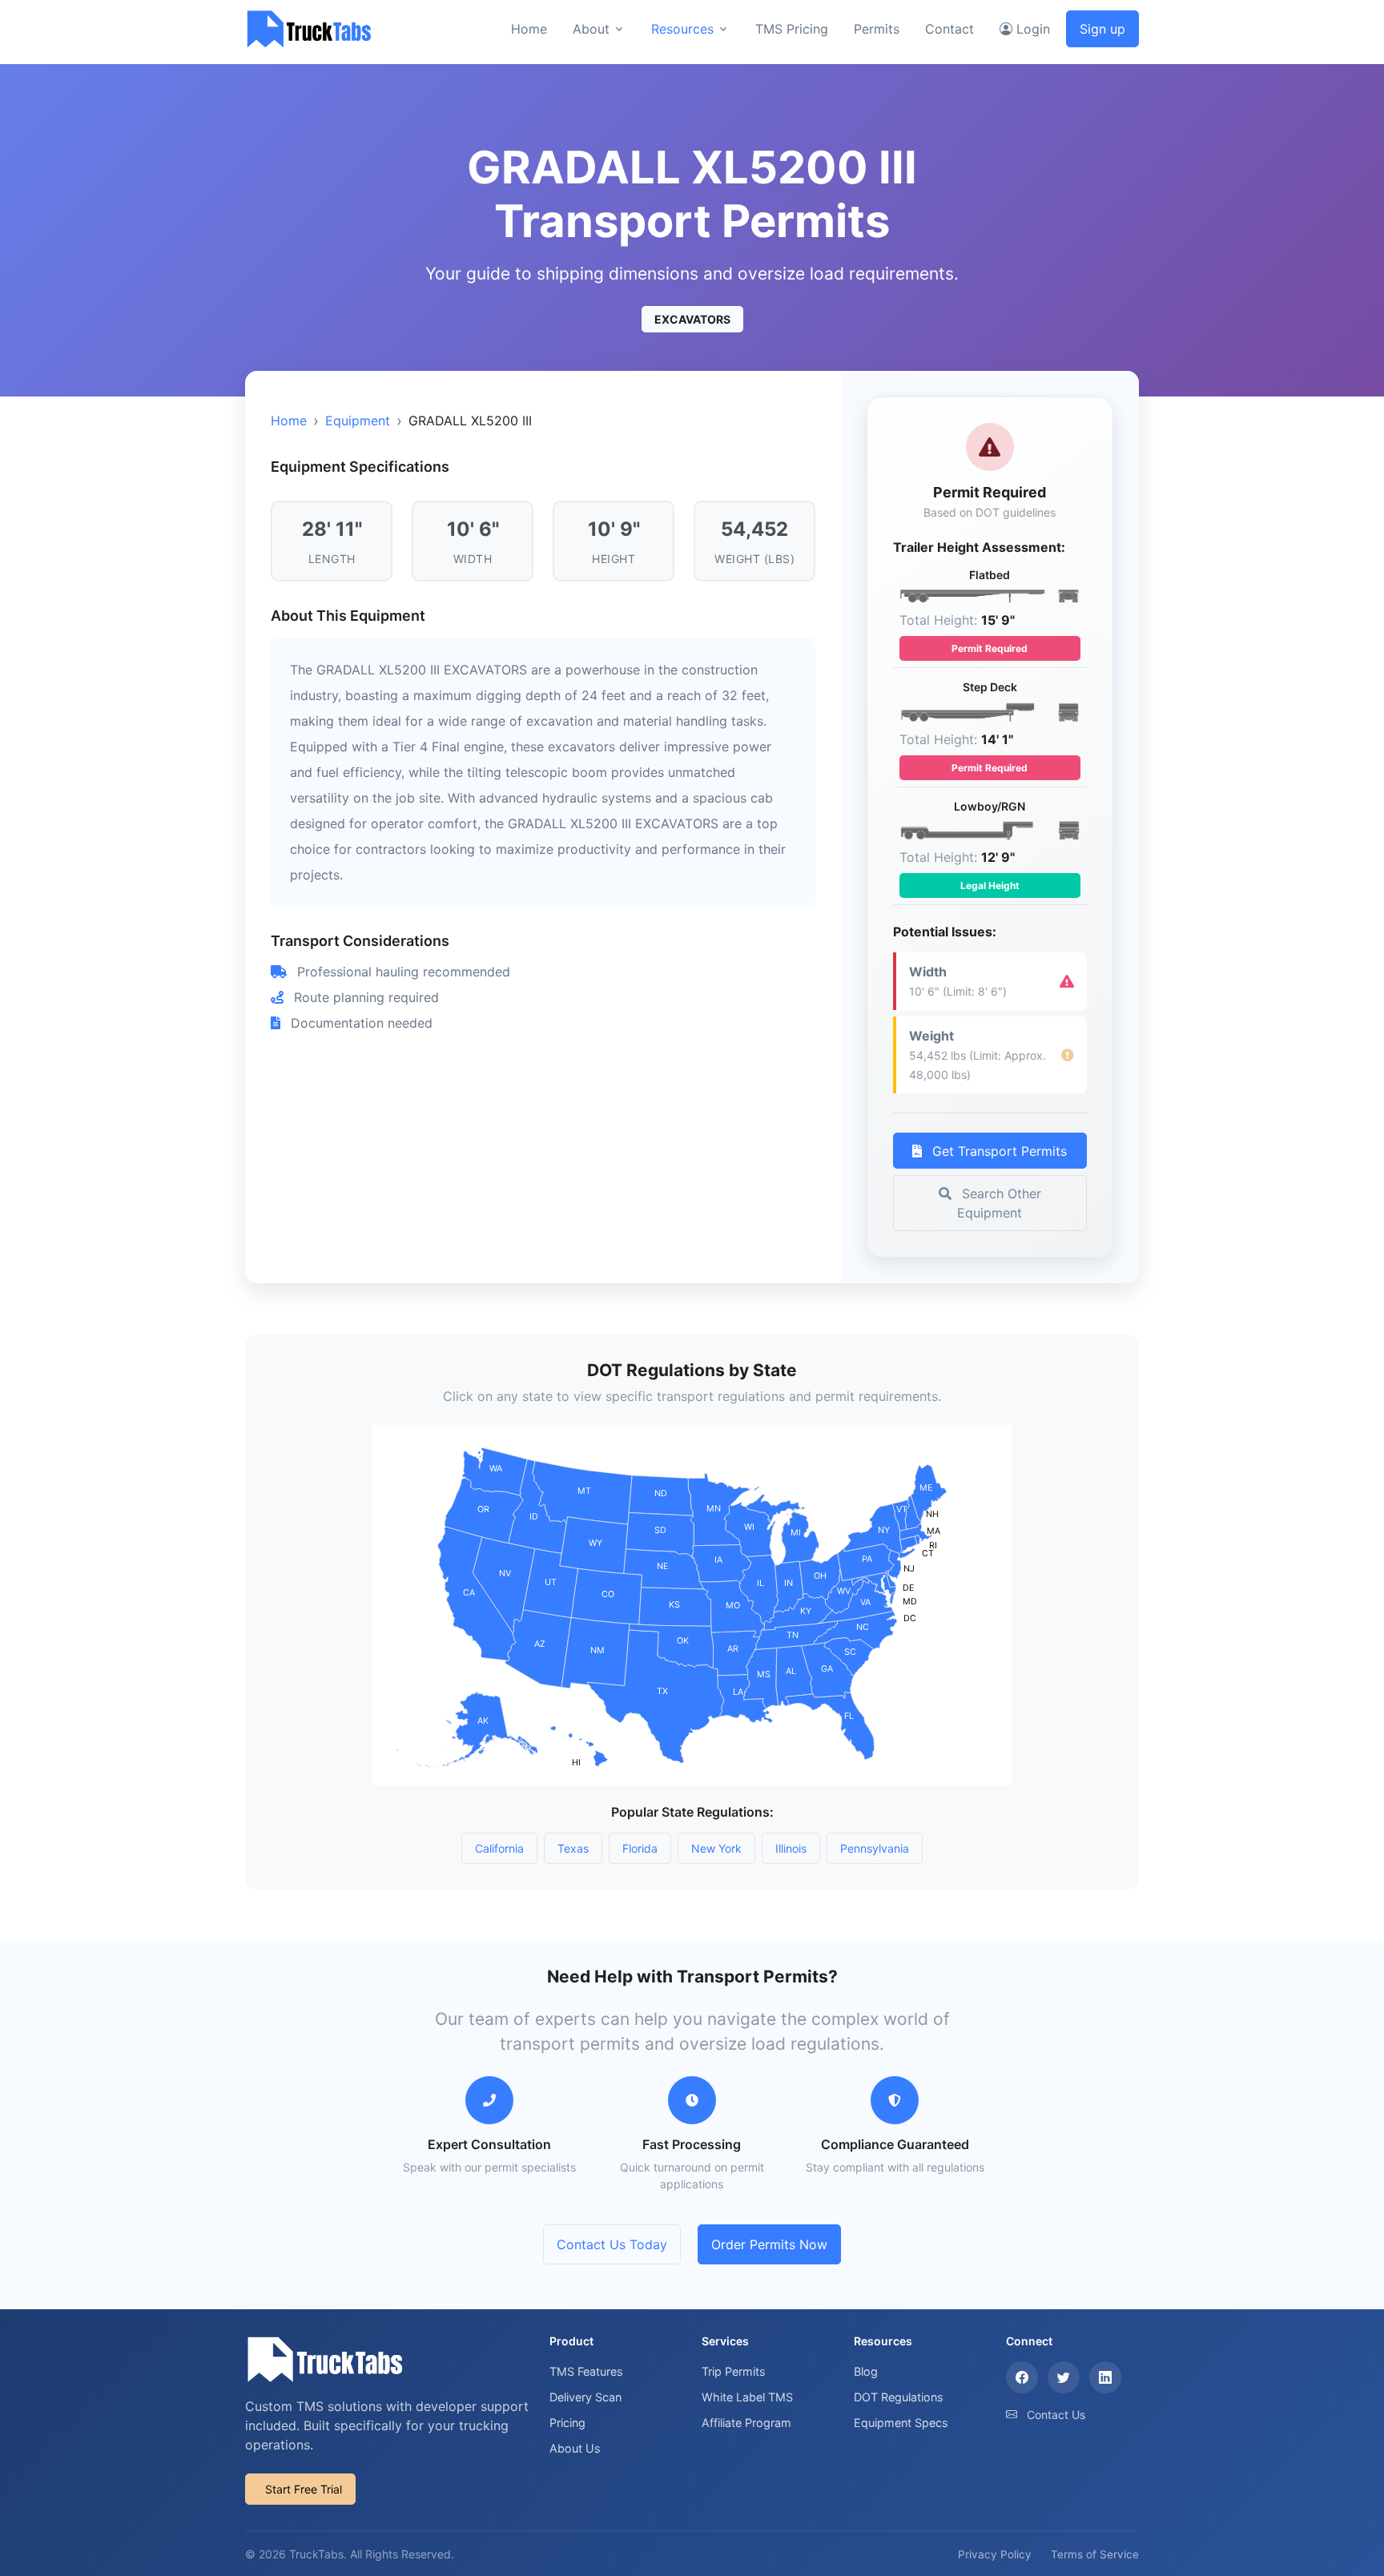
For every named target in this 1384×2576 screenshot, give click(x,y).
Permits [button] (877, 29)
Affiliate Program (746, 2423)
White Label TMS (747, 2397)
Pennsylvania (875, 1848)
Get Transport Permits (998, 1151)
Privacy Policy (995, 2554)
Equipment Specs (901, 2423)
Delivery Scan (585, 2397)
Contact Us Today (612, 2244)
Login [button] (1031, 29)
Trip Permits (734, 2371)
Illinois (791, 1848)
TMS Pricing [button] (792, 29)
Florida (640, 1848)
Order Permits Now (769, 2244)
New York (716, 1848)
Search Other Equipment (999, 1203)
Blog (866, 2371)
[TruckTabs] (309, 28)
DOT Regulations (899, 2397)
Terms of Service (1095, 2554)
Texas (573, 1848)
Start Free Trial (304, 2489)
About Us (575, 2448)
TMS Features (586, 2371)
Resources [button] (682, 29)
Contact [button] (949, 29)
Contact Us (1056, 2415)
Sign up (1102, 29)
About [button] (591, 29)
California (499, 1848)
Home (289, 421)
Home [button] (529, 29)
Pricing (567, 2423)
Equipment (358, 421)
